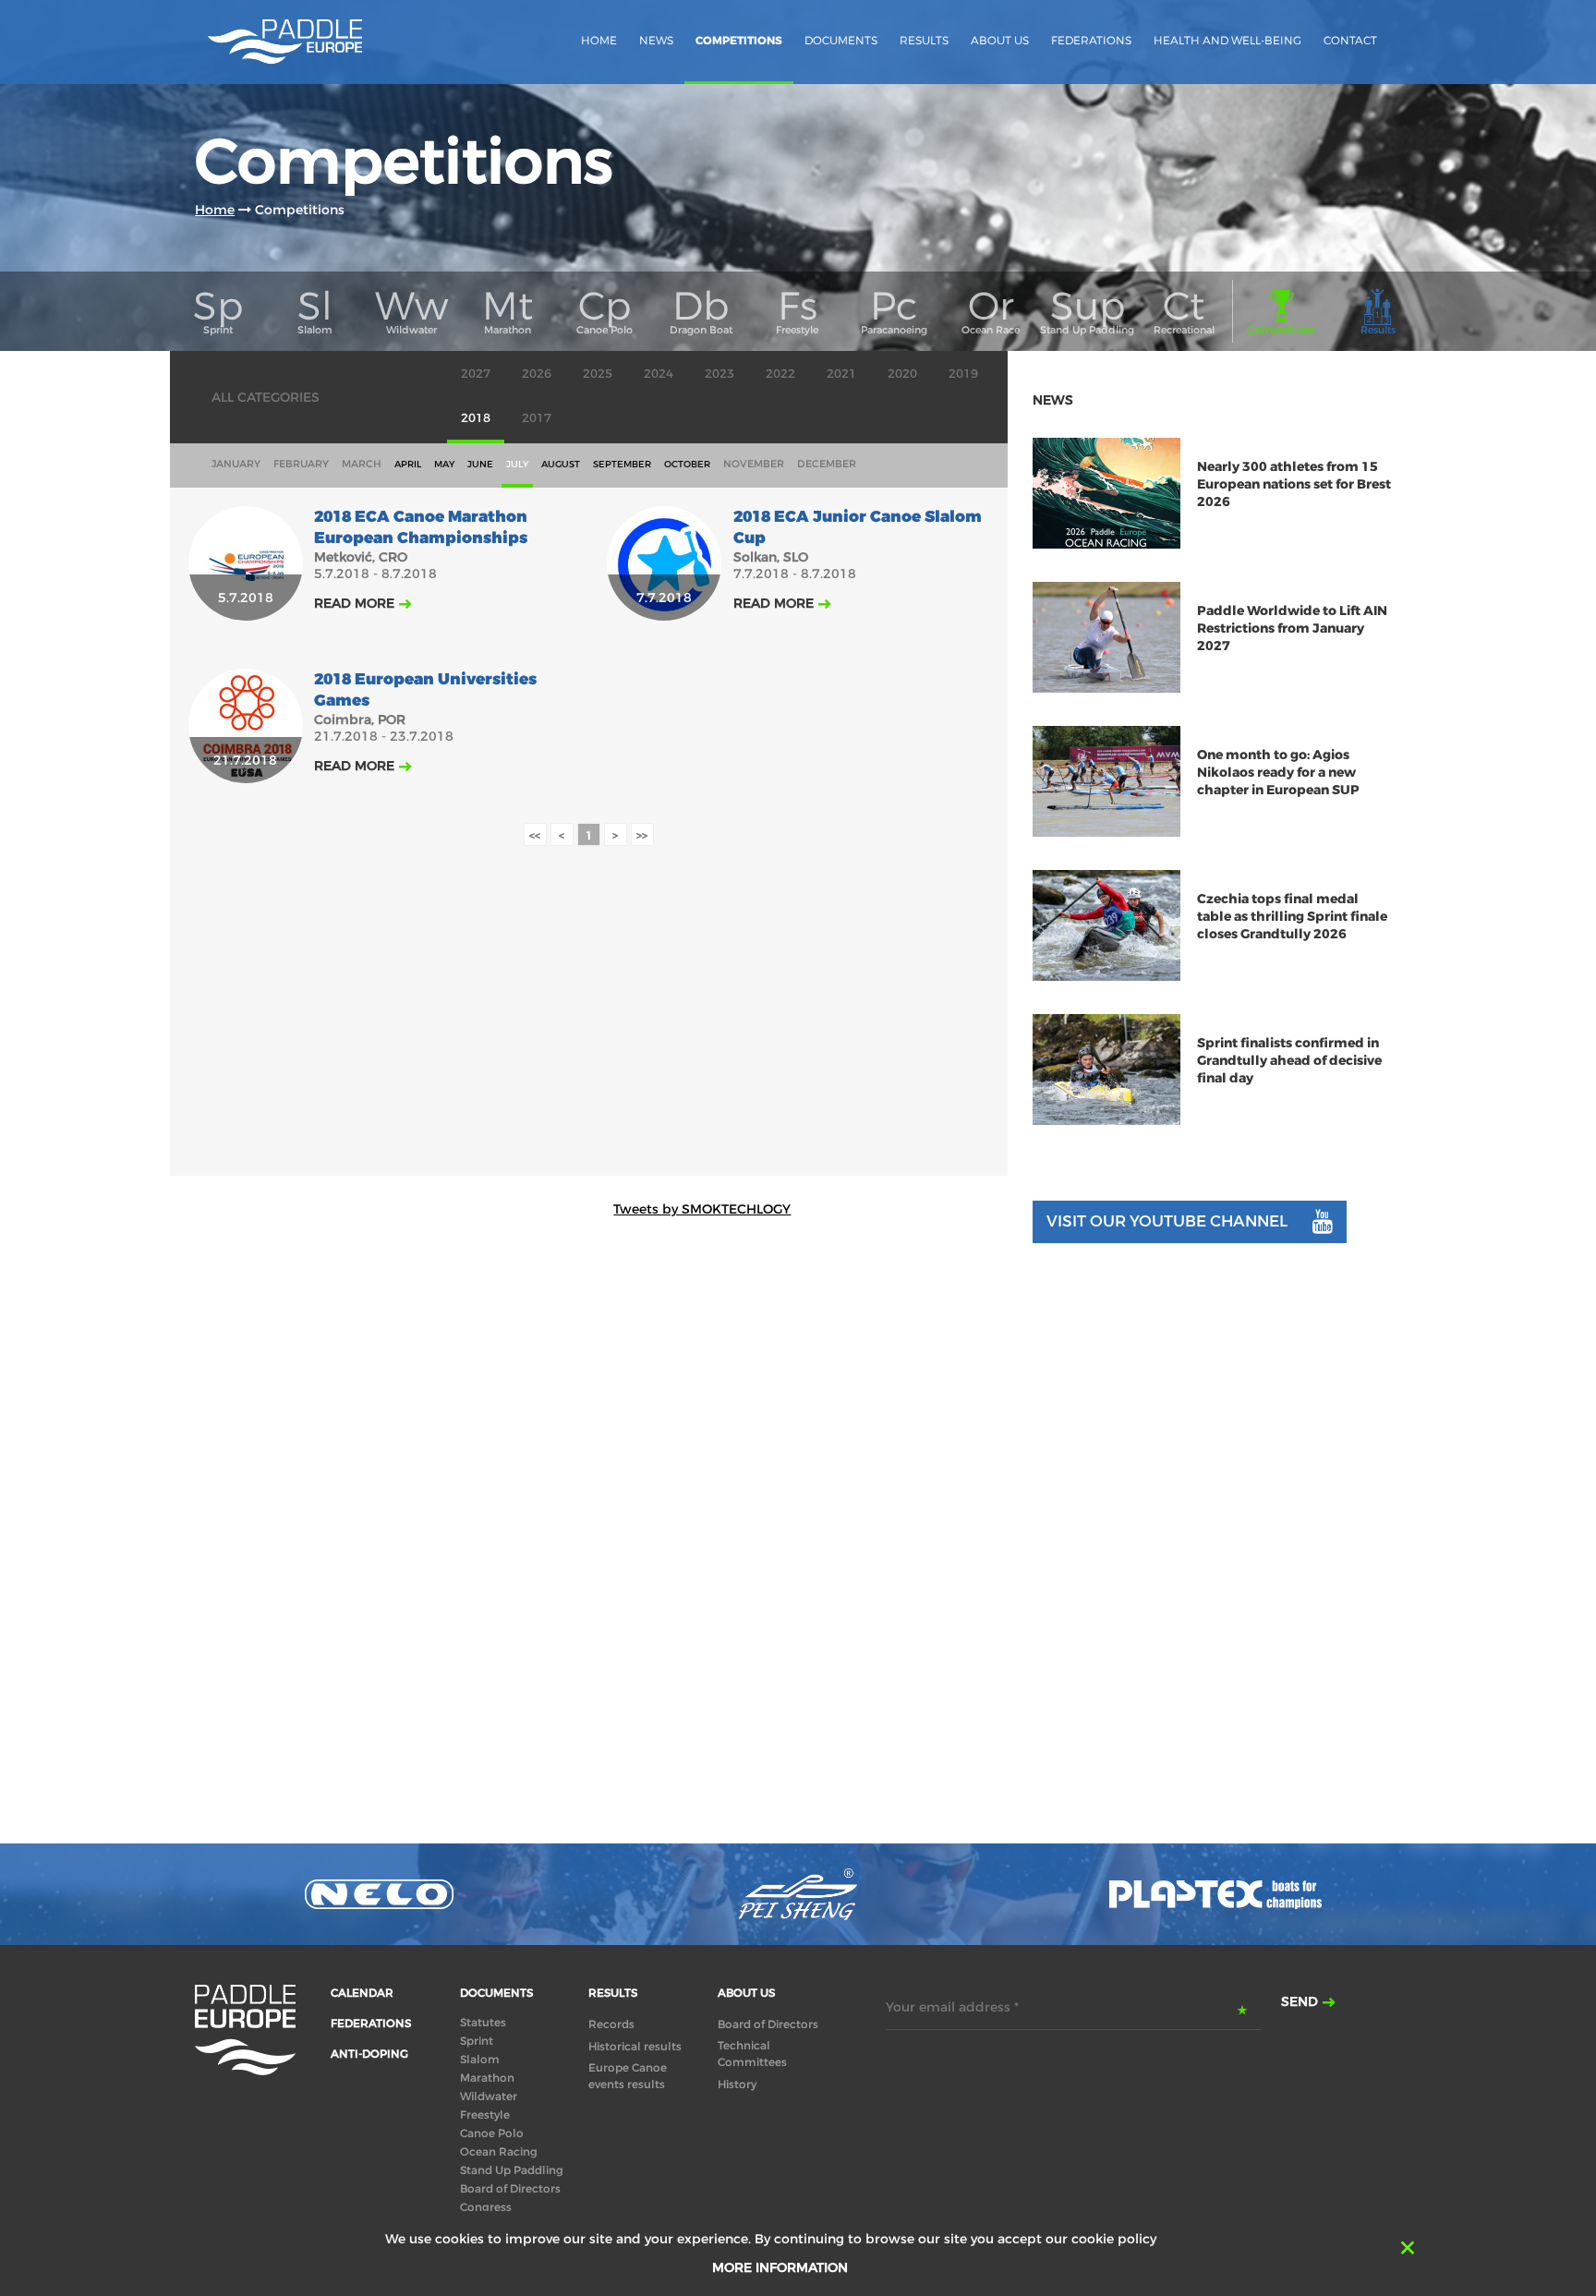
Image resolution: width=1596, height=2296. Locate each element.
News (656, 40)
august (561, 464)
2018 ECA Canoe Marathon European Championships (421, 527)
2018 (476, 418)
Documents (841, 40)
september (622, 464)
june (480, 464)
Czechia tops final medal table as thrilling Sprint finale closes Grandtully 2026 (1292, 917)
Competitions (739, 41)
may (444, 464)
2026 (537, 374)
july (517, 464)
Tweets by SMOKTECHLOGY (702, 1209)
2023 (719, 374)
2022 (780, 374)
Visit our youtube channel (1167, 1221)
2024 (659, 374)
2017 (537, 418)
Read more (354, 603)
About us (1000, 40)
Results (924, 40)
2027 (476, 374)
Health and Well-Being (1227, 40)
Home (599, 40)
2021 (841, 374)
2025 (598, 374)
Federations (1091, 40)
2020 (902, 374)
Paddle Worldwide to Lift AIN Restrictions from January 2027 (1292, 628)
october (687, 464)
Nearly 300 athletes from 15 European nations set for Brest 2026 (1294, 484)
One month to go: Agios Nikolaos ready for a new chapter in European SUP (1278, 773)
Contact (1350, 40)
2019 (963, 374)
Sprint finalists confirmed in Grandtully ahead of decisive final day (1289, 1061)
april (408, 464)
